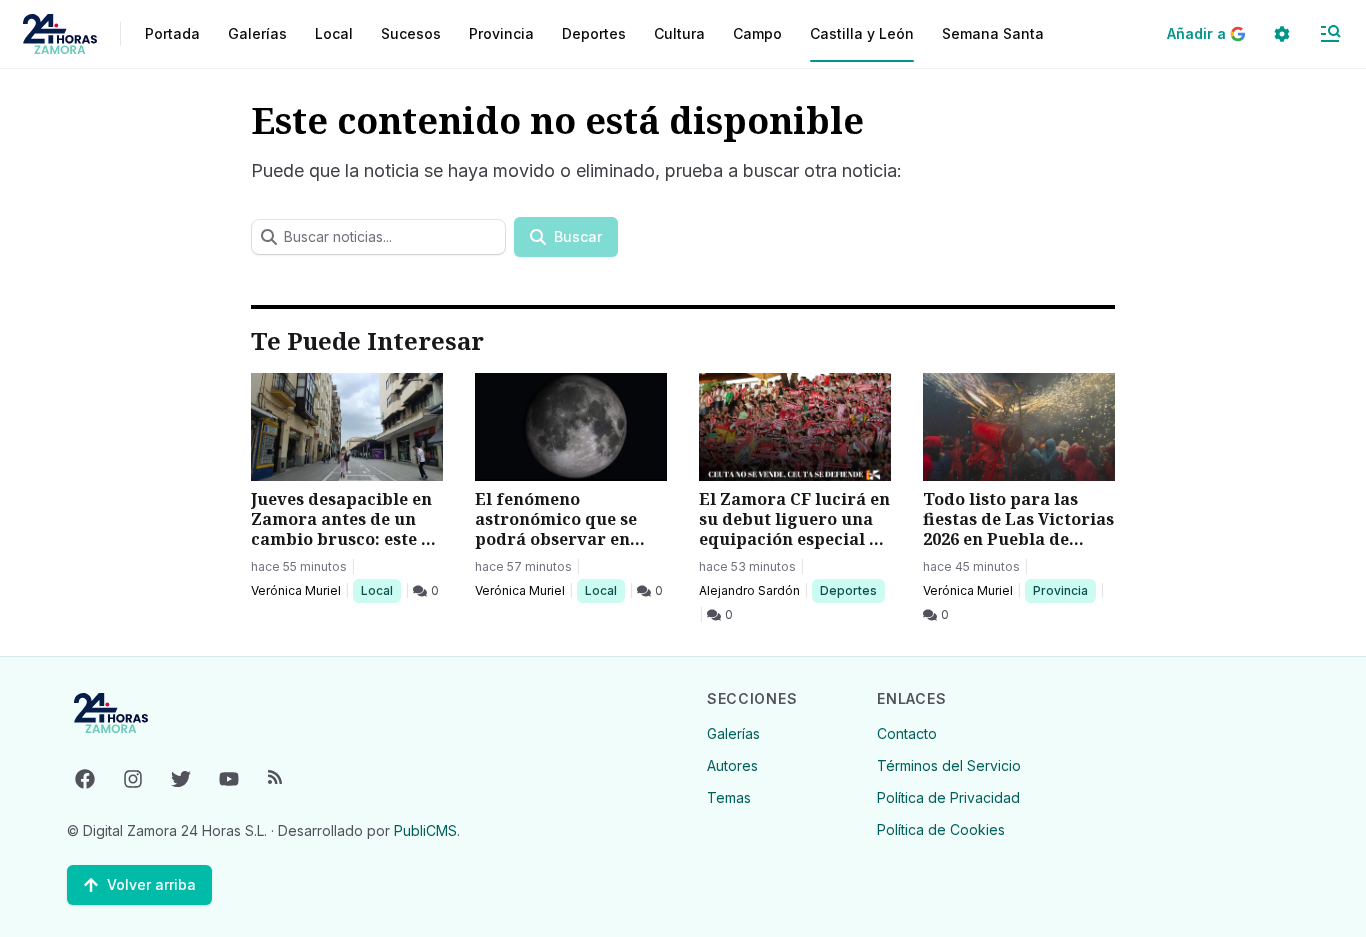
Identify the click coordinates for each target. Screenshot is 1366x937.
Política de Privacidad (948, 797)
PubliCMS (425, 830)
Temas (729, 797)
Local (380, 590)
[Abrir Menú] (1330, 34)
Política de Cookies (941, 829)
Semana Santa (993, 33)
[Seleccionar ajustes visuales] (1282, 34)
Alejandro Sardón (749, 590)
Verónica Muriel (296, 590)
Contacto (907, 733)
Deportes (850, 590)
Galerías (257, 33)
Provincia (1063, 590)
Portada (172, 33)
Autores (732, 765)
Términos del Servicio (949, 765)
